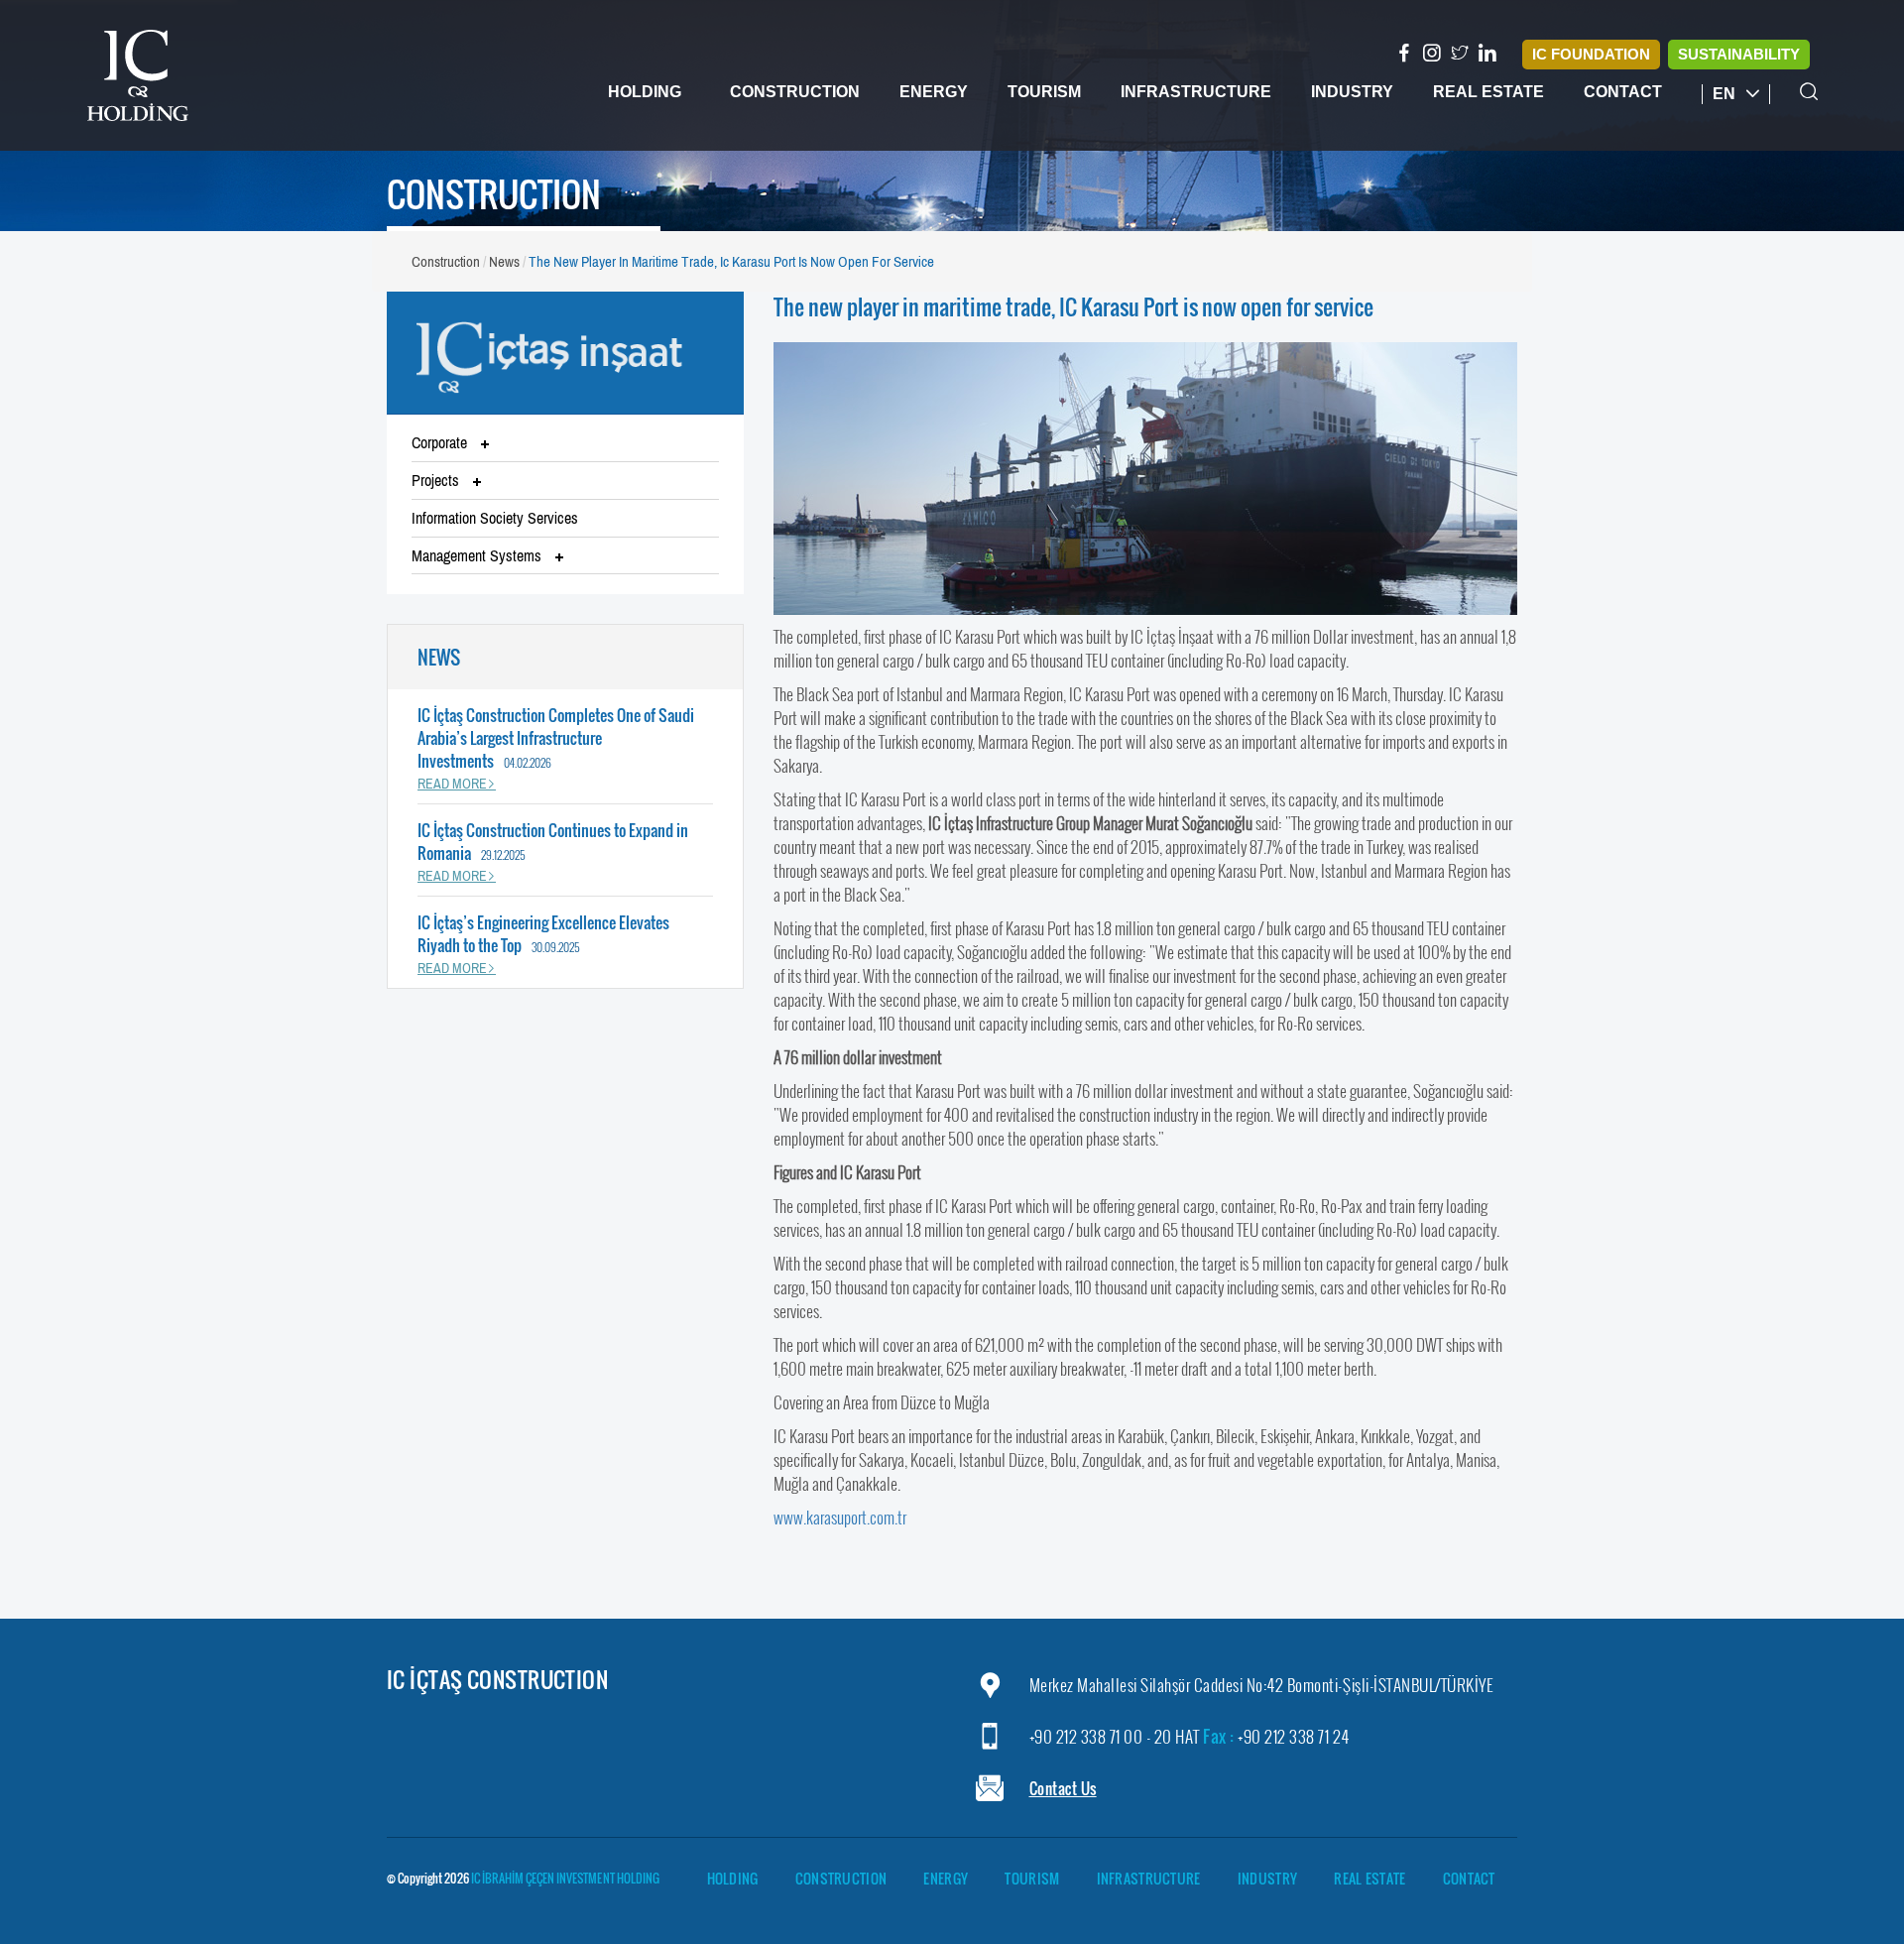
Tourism (1044, 92)
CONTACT (1469, 1879)
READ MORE (452, 784)
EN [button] (1726, 94)
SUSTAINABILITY (1739, 54)
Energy (934, 92)
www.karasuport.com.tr (840, 1517)
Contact (1623, 92)
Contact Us (1063, 1788)
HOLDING (733, 1879)
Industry (1352, 92)
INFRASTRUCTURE (1149, 1879)
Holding (645, 92)
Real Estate (1488, 92)
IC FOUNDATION (1591, 54)
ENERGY (946, 1879)
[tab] (565, 443)
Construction (795, 92)
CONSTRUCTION (841, 1879)
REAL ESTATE (1369, 1879)
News (504, 261)
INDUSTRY (1267, 1879)
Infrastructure (1196, 92)
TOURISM (1032, 1879)
